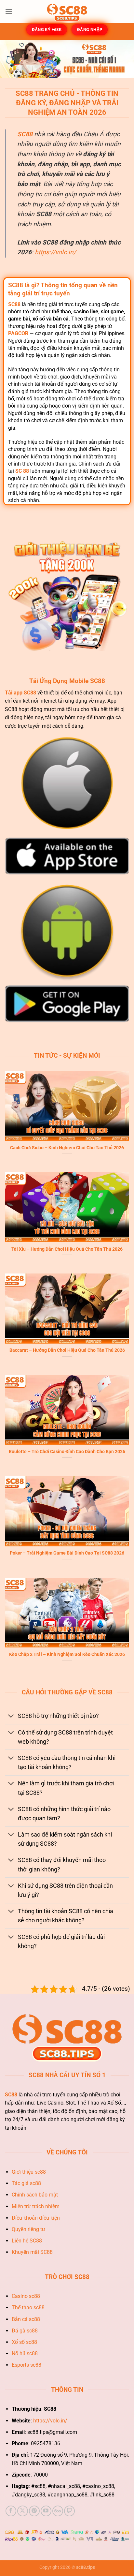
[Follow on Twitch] (69, 2511)
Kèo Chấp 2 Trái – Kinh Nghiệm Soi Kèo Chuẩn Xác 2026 (67, 1654)
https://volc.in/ (55, 252)
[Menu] (9, 11)
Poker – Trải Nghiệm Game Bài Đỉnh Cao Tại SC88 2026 (67, 1553)
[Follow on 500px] (58, 2511)
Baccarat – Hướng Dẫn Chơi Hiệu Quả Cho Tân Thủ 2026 (67, 1350)
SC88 (25, 134)
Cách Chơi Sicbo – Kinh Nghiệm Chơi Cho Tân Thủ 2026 (67, 1148)
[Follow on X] (23, 2511)
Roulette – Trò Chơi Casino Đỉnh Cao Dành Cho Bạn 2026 (67, 1452)
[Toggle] (11, 1717)
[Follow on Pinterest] (34, 2511)
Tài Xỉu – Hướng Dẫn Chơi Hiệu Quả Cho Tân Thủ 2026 (67, 1249)
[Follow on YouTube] (46, 2511)
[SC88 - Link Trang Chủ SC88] (67, 11)
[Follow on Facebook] (11, 2511)
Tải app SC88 (20, 693)
